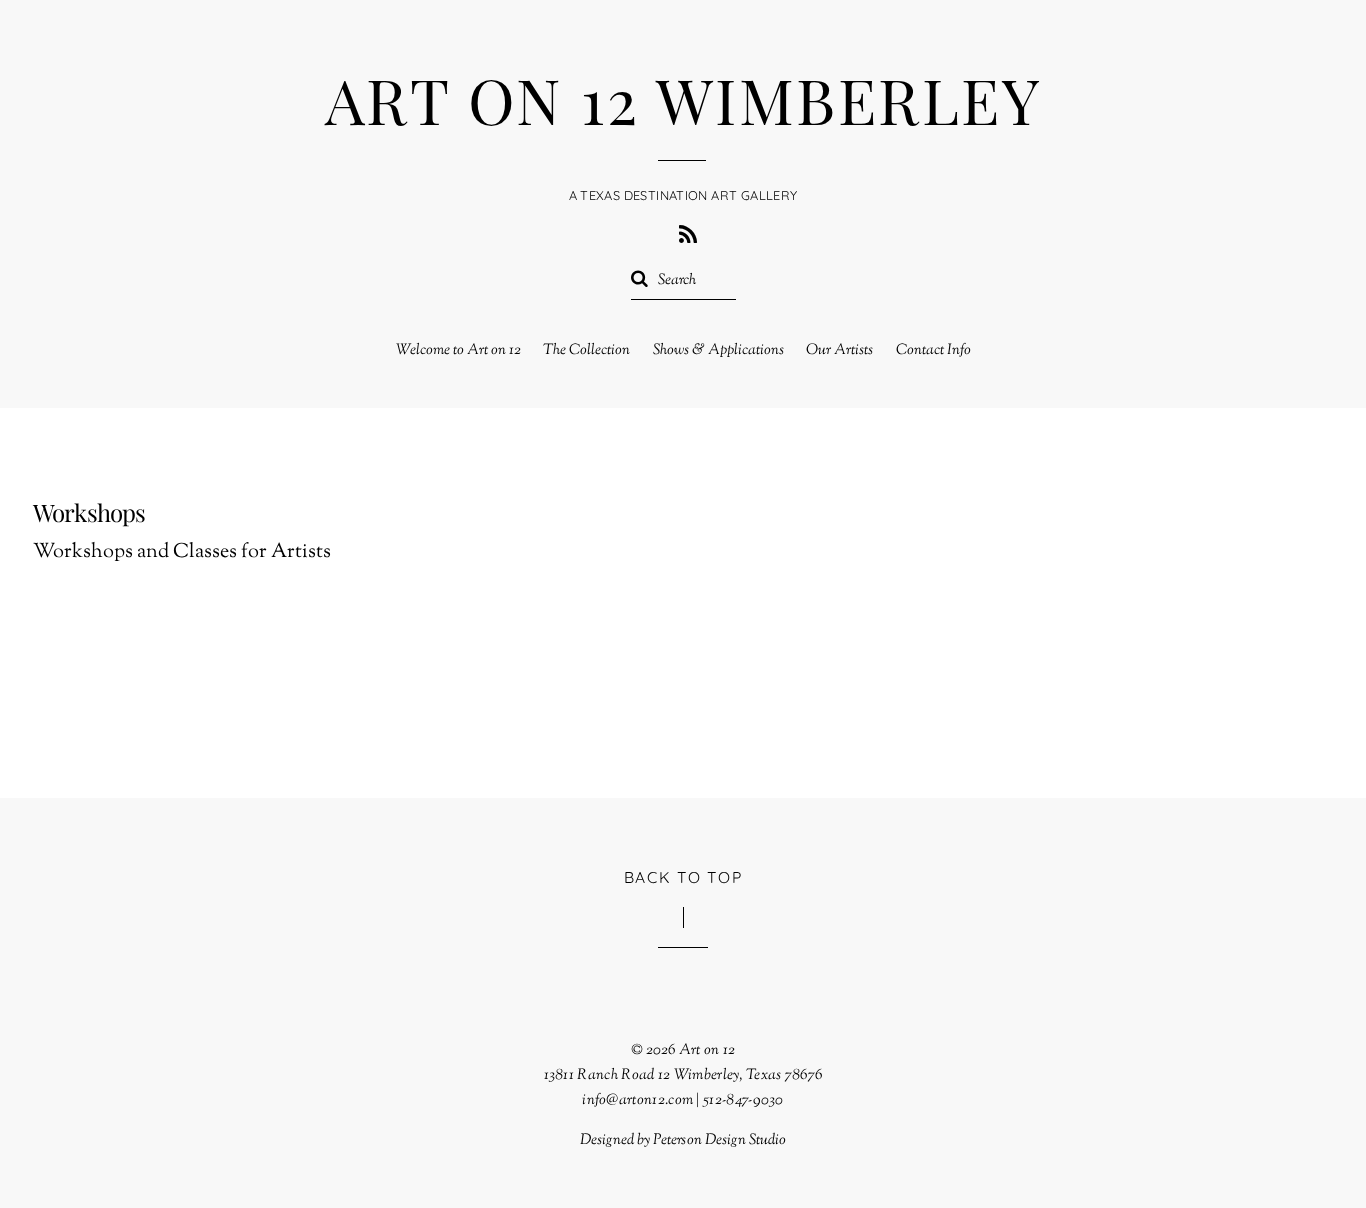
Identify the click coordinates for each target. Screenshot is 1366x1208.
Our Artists (839, 350)
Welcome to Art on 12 (458, 350)
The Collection (586, 350)
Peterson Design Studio (719, 1140)
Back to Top (683, 877)
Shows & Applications (718, 350)
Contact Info (933, 350)
